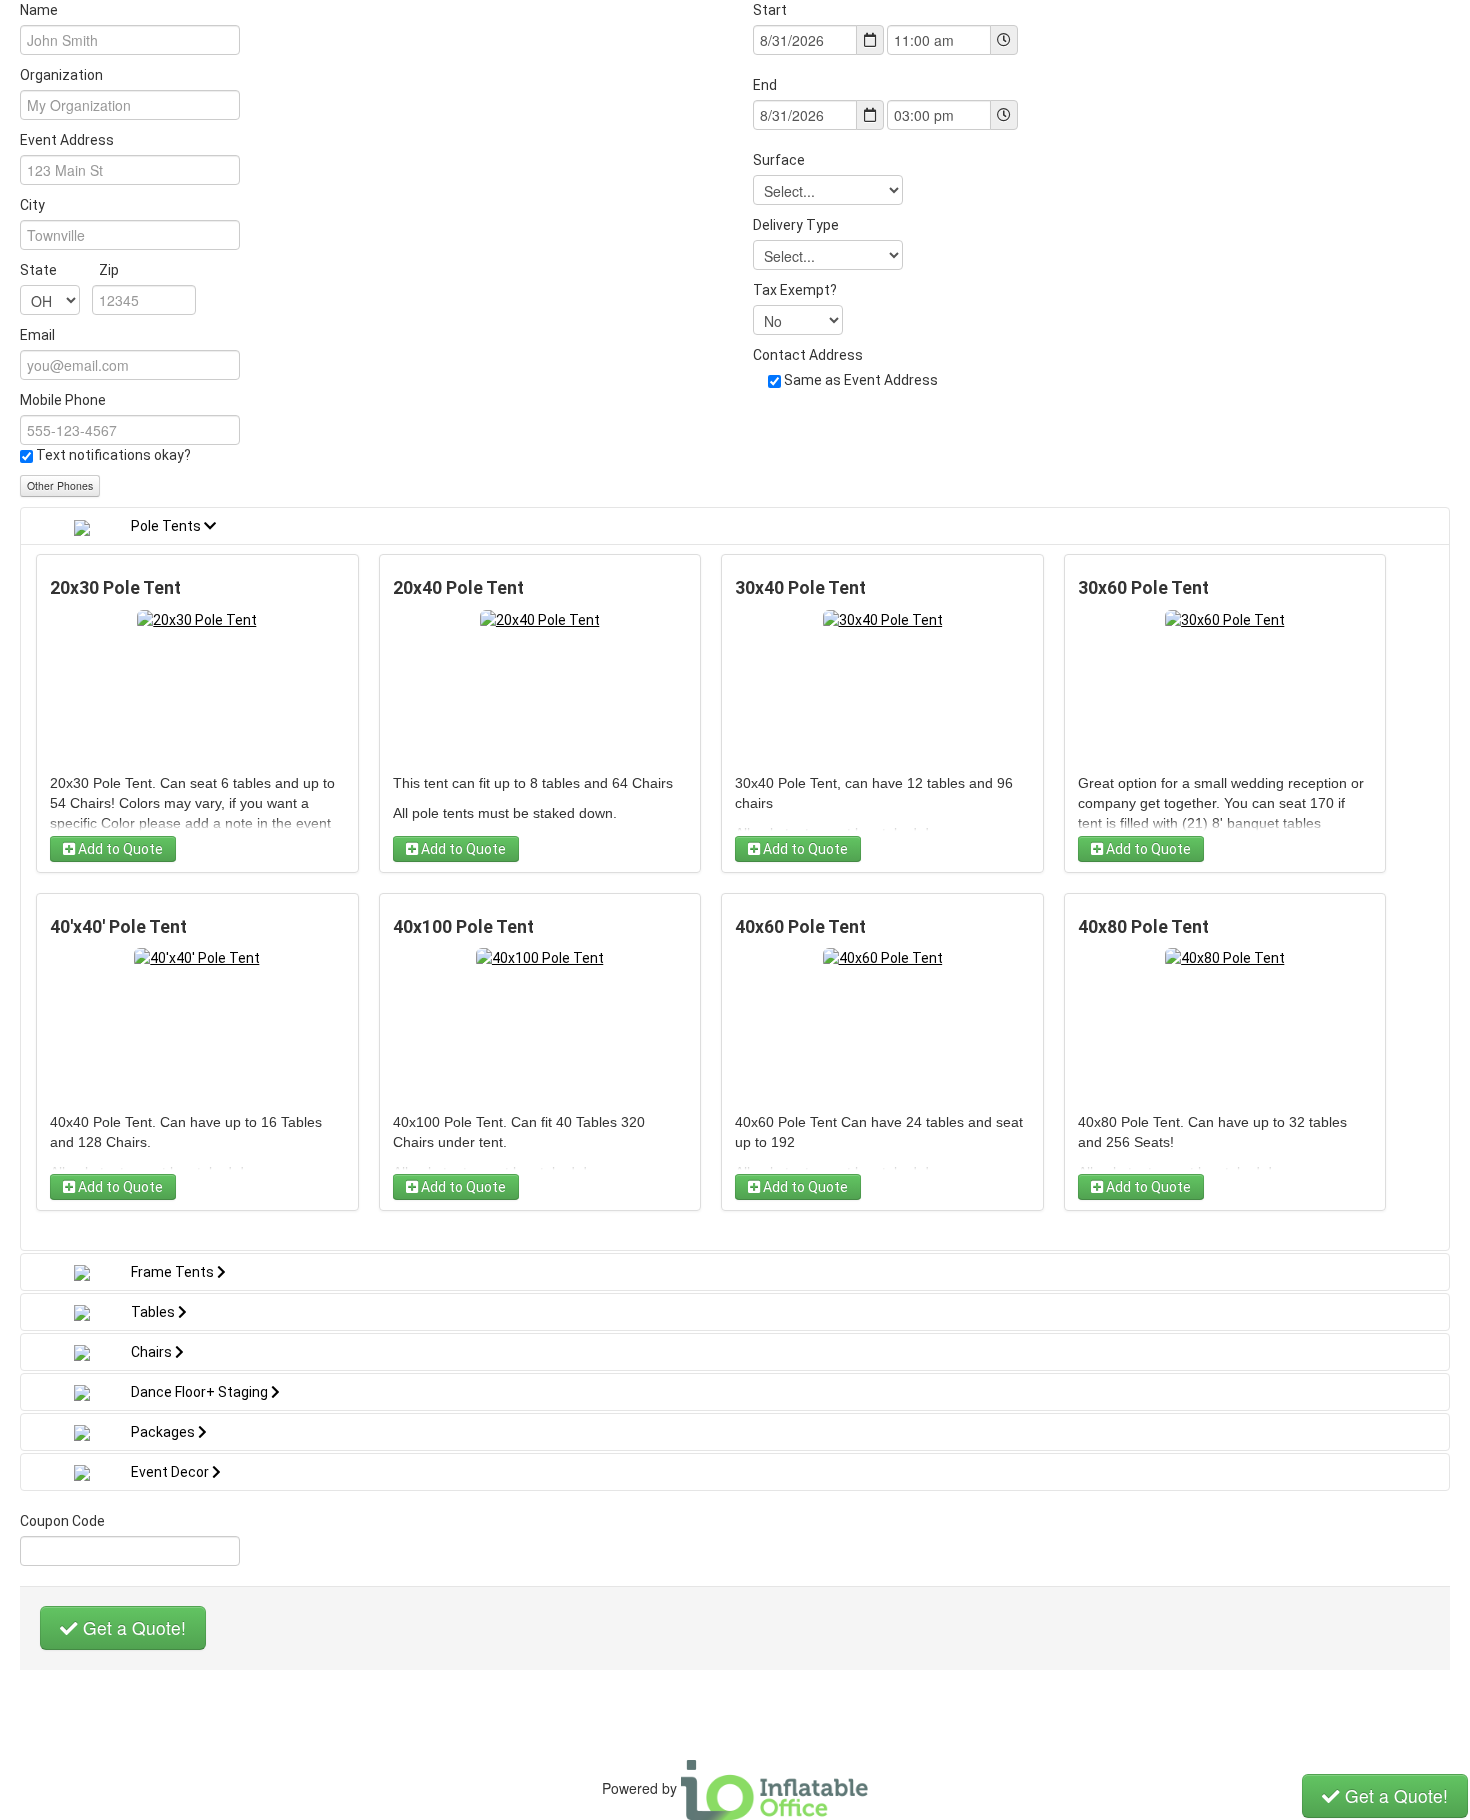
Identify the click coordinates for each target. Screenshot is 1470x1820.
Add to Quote (119, 849)
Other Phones (60, 485)
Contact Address (808, 355)
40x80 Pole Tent (1143, 927)
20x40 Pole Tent (458, 588)
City (32, 205)
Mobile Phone (63, 400)
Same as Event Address (861, 380)
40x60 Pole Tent (800, 927)
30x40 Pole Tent (800, 588)
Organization (61, 75)
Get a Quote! (132, 1627)
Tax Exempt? (795, 290)
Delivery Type (796, 225)
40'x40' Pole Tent (118, 927)
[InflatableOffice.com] (775, 1788)
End (765, 85)
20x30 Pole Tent (115, 588)
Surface (779, 160)
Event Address (67, 140)
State (69, 270)
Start (770, 10)
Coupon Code (62, 1521)
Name (39, 10)
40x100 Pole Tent (463, 927)
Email (37, 335)
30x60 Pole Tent (1143, 588)
